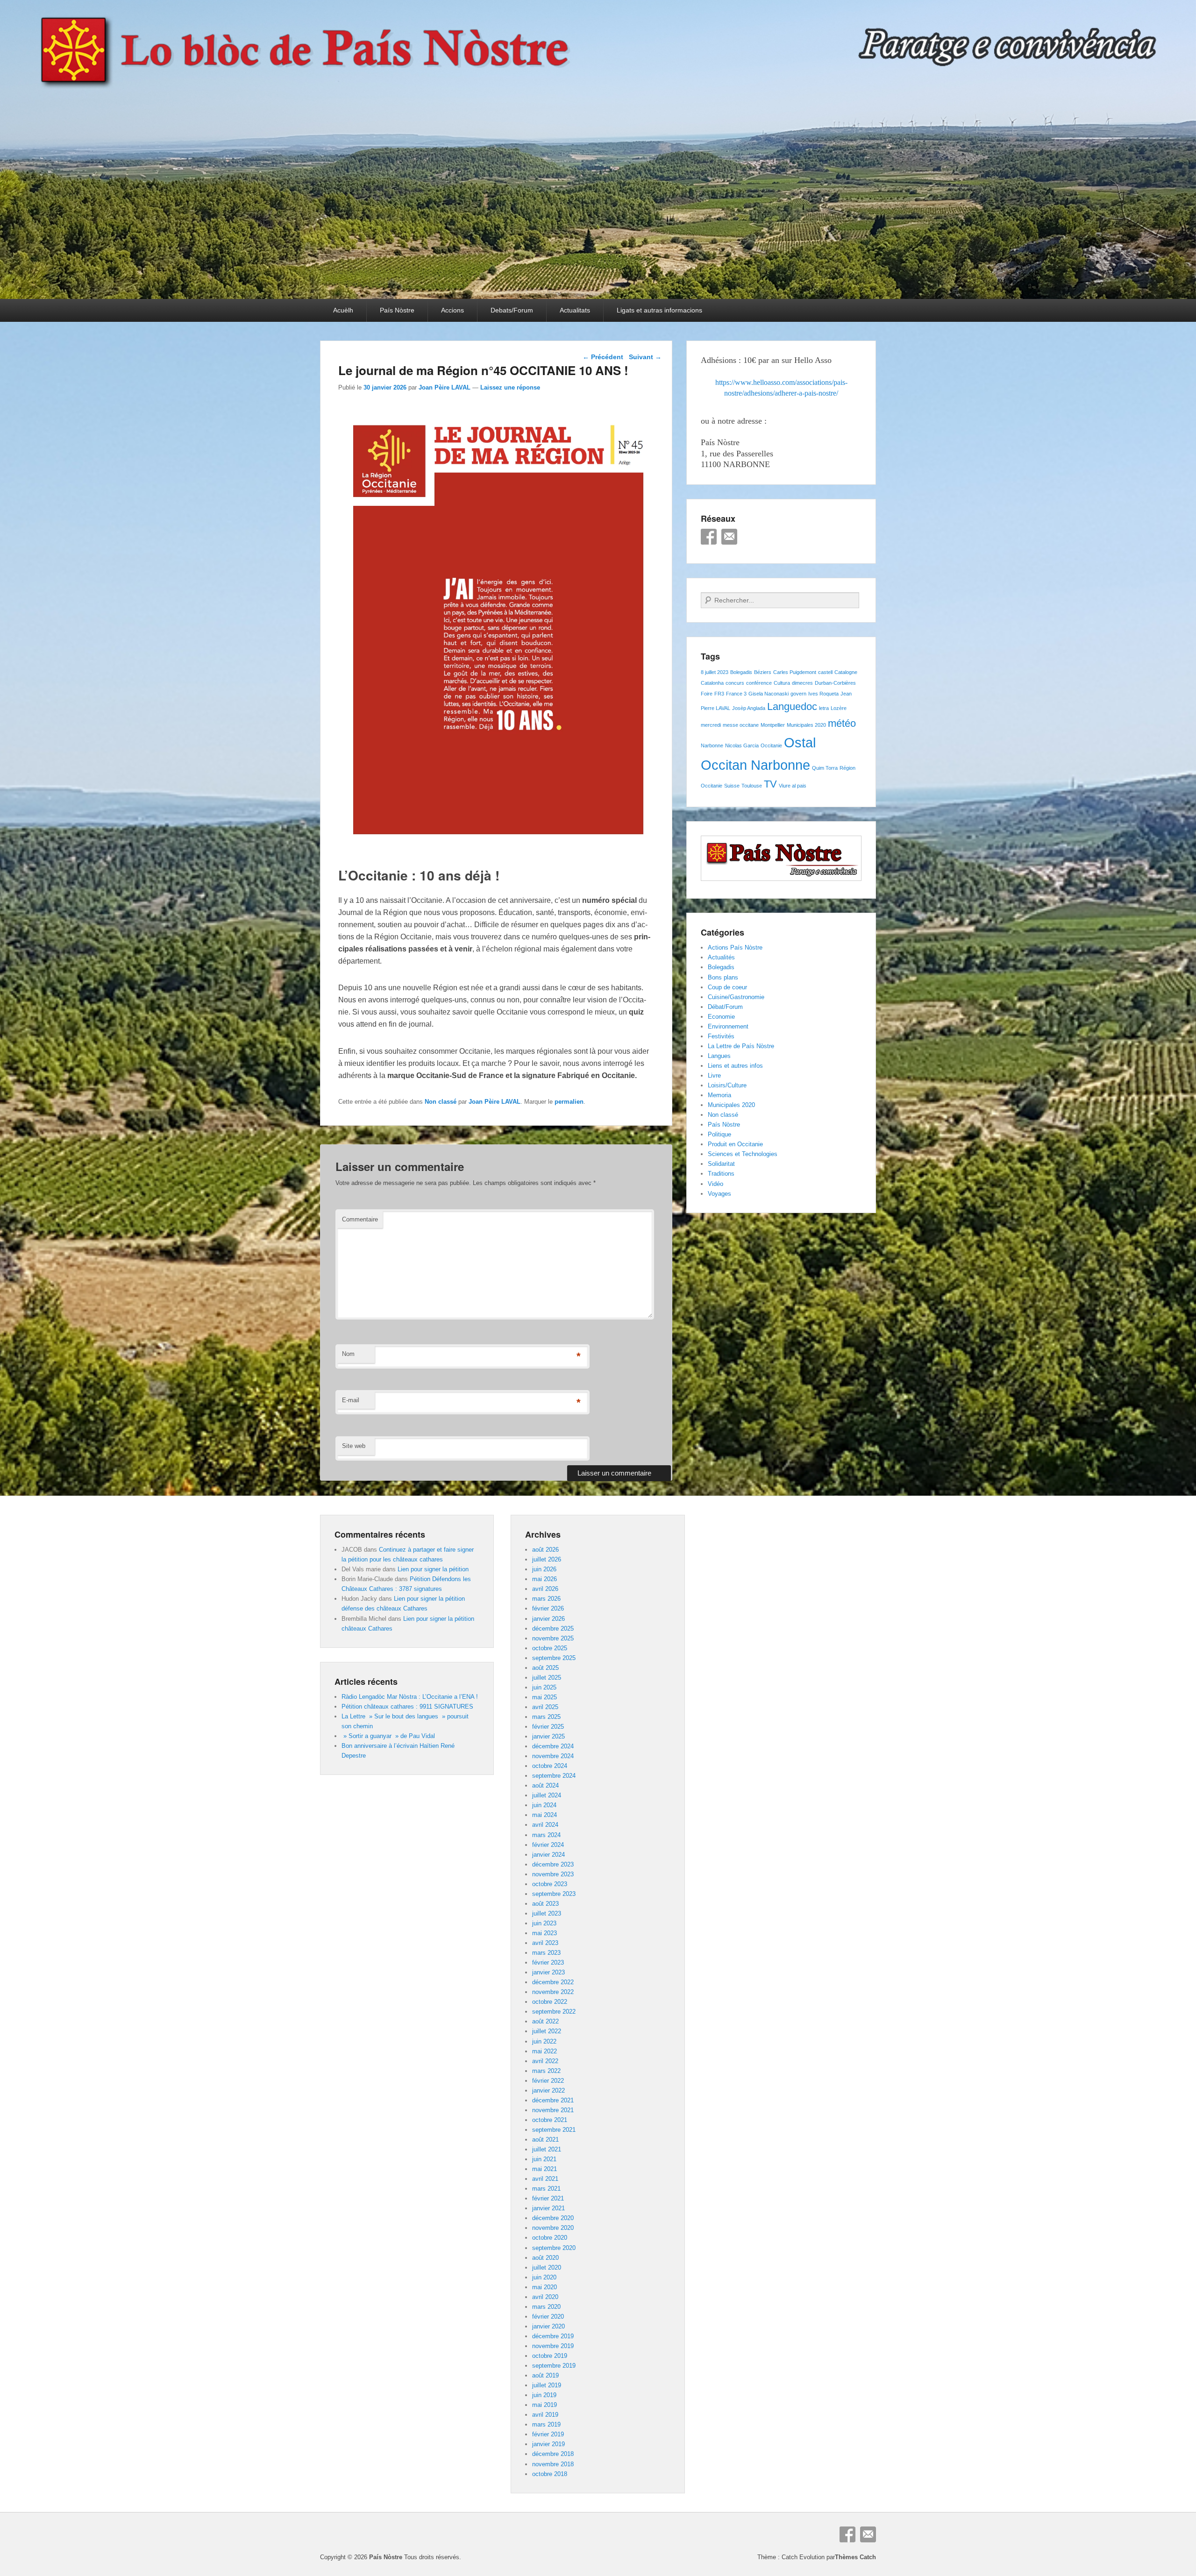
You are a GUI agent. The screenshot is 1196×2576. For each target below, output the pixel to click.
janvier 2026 (548, 1619)
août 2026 (545, 1550)
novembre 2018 (553, 2464)
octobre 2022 (550, 2002)
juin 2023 (544, 1923)
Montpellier (773, 725)
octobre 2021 (550, 2120)
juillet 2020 (547, 2267)
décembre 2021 (553, 2100)
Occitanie (771, 745)
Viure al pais (793, 786)
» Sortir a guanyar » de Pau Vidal (388, 1736)
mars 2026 (546, 1599)
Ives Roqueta (823, 694)
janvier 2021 (548, 2208)
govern (798, 694)
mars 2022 (546, 2071)
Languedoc (792, 706)
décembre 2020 (553, 2218)
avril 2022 (545, 2061)
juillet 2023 (547, 1913)
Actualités (721, 957)
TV (770, 784)
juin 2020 (544, 2277)
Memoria (719, 1095)
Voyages (719, 1194)
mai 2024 (545, 1815)
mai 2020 (545, 2287)
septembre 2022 (554, 2012)
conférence (759, 683)
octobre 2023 (550, 1884)
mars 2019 (546, 2424)
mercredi (711, 725)
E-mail (351, 1400)
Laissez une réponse (510, 387)
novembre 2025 (553, 1638)
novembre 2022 (553, 1992)
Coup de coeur (727, 987)
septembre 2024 (554, 1776)
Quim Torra (825, 768)
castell (825, 672)
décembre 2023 (553, 1864)
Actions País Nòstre (735, 947)
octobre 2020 (550, 2238)
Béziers (763, 672)
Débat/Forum (725, 1007)
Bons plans (723, 977)
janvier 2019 (548, 2444)
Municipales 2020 (806, 725)
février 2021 (548, 2198)
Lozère (839, 708)
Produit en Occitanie (735, 1144)
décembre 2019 (553, 2336)
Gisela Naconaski (769, 694)
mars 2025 (546, 1717)
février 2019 (548, 2434)
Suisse (732, 786)
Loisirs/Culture (727, 1085)
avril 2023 (545, 1943)
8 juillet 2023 (715, 672)
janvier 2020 (548, 2326)
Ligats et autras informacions (659, 310)
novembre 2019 (553, 2346)
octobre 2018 (550, 2474)
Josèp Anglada (749, 708)
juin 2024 (544, 1805)
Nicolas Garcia (742, 745)
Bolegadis (741, 672)
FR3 (719, 694)
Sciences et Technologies (743, 1154)
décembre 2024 (553, 1746)
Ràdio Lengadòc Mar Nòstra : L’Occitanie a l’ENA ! (410, 1697)
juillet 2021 (547, 2149)
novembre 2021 (553, 2110)
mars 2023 (546, 1953)
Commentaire (360, 1219)
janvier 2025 (548, 1736)
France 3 (736, 694)
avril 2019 (545, 2415)
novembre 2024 (553, 1756)
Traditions (721, 1174)
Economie (721, 1017)
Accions (452, 310)
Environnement (728, 1026)
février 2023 (548, 1962)
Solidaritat (721, 1164)
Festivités (721, 1036)
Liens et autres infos (735, 1066)
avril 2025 (545, 1707)
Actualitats (575, 310)
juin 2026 (544, 1569)
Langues (719, 1056)
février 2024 (548, 1845)
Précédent (603, 357)
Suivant (645, 357)
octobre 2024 (550, 1766)
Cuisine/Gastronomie (736, 997)
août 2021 (545, 2140)
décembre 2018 (553, 2454)
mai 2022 (545, 2051)
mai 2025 (545, 1697)
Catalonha (712, 683)
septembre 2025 (554, 1658)
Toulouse (752, 786)
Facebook (709, 537)
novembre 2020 (553, 2228)
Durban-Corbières (835, 683)
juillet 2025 (547, 1678)
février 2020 (548, 2317)
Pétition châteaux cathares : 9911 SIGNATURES (407, 1707)
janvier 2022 (548, 2090)
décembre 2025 (553, 1629)
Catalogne (846, 672)
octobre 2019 (550, 2356)
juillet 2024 (547, 1795)
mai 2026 (545, 1579)
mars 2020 (546, 2307)
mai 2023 (545, 1933)
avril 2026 (545, 1589)
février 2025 (548, 1727)
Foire (707, 694)
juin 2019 (544, 2395)
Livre (714, 1075)
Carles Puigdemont (795, 672)
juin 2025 (544, 1687)
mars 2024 (546, 1835)
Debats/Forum (512, 310)
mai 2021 (545, 2169)
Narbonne (712, 745)
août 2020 (545, 2258)
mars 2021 (546, 2189)
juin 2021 (544, 2159)
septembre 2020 (554, 2248)
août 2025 (545, 1668)
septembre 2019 (554, 2366)
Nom (348, 1354)
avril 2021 (545, 2179)
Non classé (441, 1102)
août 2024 (545, 1785)
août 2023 (545, 1904)
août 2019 (545, 2375)
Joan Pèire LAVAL (445, 387)
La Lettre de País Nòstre (741, 1046)
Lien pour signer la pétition (433, 1569)
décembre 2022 (553, 1982)
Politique (719, 1134)
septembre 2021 (554, 2130)
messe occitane (741, 725)
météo (842, 723)
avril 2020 (545, 2297)
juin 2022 (544, 2041)
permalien (569, 1102)
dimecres (802, 683)
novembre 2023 (553, 1874)
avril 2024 (545, 1825)
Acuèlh (343, 310)
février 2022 (548, 2081)
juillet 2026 (547, 1559)
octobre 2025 (550, 1648)
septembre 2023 (554, 1894)
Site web (354, 1446)
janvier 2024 (548, 1855)
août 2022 (545, 2021)
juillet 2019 (547, 2385)
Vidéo (715, 1184)
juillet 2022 (547, 2031)
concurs (735, 683)
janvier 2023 (548, 1972)
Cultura (782, 683)
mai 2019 (545, 2405)
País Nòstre (397, 310)
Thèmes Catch (855, 2557)
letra (824, 708)
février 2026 (548, 1608)
